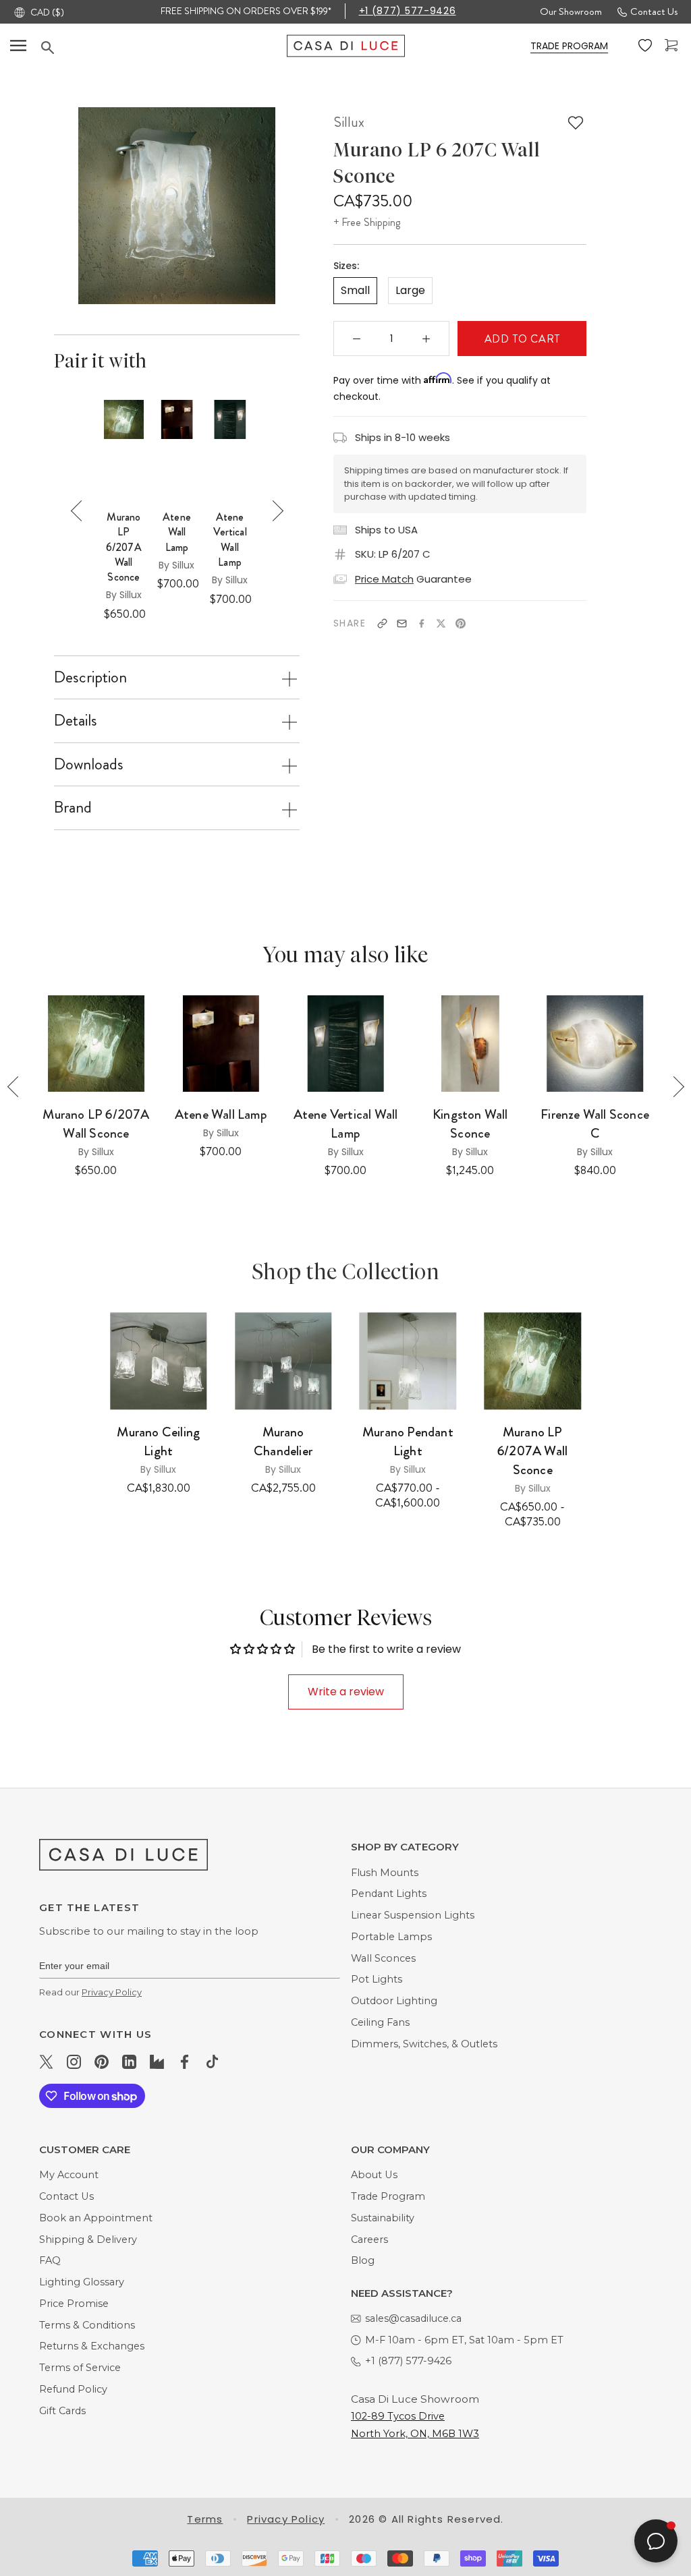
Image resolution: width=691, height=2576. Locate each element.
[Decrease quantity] (357, 339)
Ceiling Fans (380, 2022)
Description (90, 677)
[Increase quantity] (426, 339)
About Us (374, 2175)
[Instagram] (74, 2061)
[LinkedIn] (129, 2061)
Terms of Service (80, 2368)
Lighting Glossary (82, 2282)
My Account (69, 2175)
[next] (288, 206)
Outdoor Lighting (394, 2001)
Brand (73, 807)
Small (355, 290)
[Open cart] (673, 46)
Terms (205, 2519)
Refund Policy (73, 2389)
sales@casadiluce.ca (413, 2318)
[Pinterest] (461, 623)
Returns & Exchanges (92, 2346)
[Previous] (81, 511)
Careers (369, 2240)
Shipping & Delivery (88, 2240)
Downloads (89, 764)
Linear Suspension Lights (413, 1915)
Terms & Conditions (87, 2325)
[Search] (164, 47)
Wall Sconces (383, 1958)
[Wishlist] (646, 46)
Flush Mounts (385, 1873)
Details (76, 720)
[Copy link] (382, 623)
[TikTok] (212, 2061)
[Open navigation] (18, 46)
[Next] (273, 511)
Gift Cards (62, 2411)
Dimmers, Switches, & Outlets (424, 2044)
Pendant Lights (389, 1894)
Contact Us (654, 11)
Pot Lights (377, 1979)
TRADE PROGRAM (569, 46)
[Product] (158, 1360)
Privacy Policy (112, 1992)
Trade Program (388, 2196)
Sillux (349, 122)
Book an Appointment (96, 2218)
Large (410, 290)
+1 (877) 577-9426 (408, 11)
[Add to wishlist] (576, 123)
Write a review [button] (346, 1692)
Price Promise (74, 2304)
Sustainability (383, 2218)
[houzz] (157, 2061)
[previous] (64, 206)
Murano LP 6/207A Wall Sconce (124, 548)
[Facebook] (421, 623)
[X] (441, 623)
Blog (363, 2260)
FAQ (50, 2260)
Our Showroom (571, 11)
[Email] (402, 623)
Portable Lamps (391, 1937)
